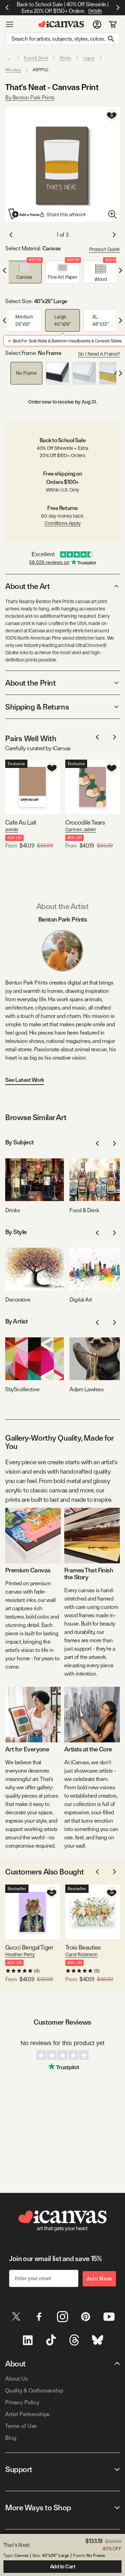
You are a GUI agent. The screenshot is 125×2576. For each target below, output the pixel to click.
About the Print (30, 683)
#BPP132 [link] (41, 70)
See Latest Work (25, 1080)
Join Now (99, 2279)
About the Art (27, 586)
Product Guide (105, 249)
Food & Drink (36, 58)
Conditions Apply (62, 523)
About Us (16, 2379)
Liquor (89, 58)
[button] (24, 272)
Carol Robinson (81, 1954)
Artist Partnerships (27, 2414)
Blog (11, 2438)
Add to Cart (63, 2567)
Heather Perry (20, 1954)
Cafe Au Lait (21, 822)
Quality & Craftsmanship (34, 2391)
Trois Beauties (83, 1947)
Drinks (65, 58)
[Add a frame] (24, 214)
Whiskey (13, 70)
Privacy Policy (22, 2402)
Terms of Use (21, 2426)
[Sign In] (97, 24)
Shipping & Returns (37, 707)
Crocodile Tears (85, 822)
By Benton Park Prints (30, 98)
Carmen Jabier (81, 829)
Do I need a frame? (99, 354)
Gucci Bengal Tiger (29, 1947)
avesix (12, 829)
